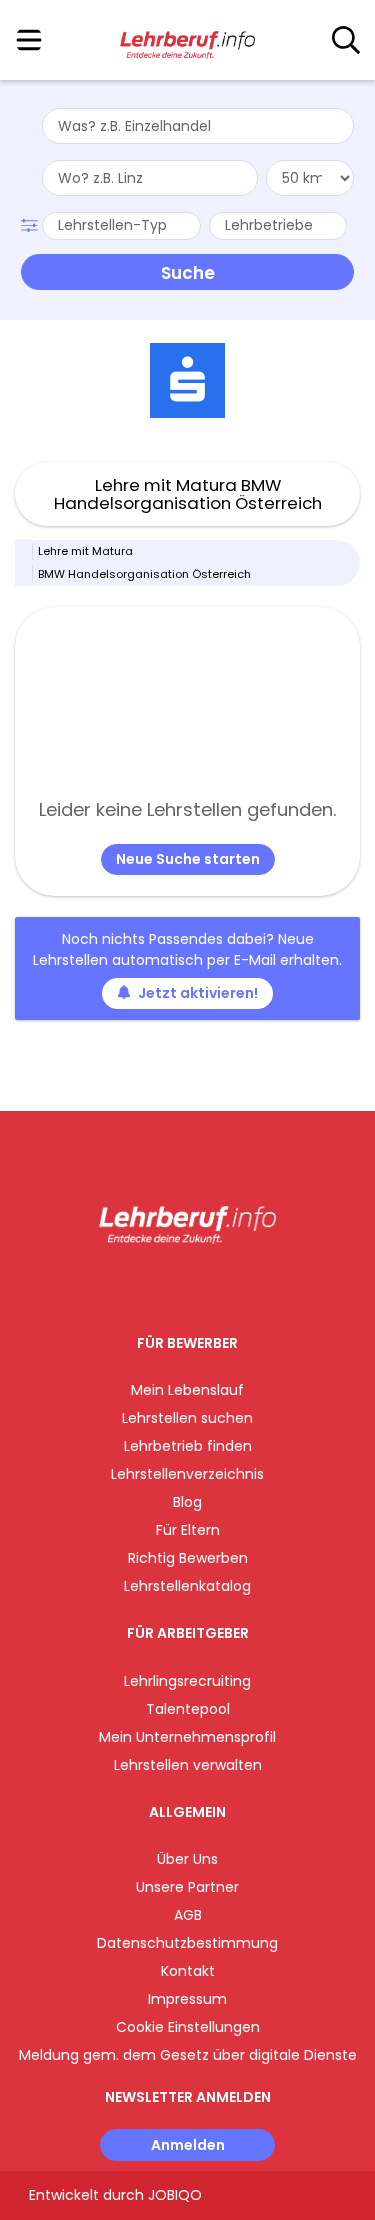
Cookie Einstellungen (188, 2027)
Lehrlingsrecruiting (187, 1681)
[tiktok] (237, 1285)
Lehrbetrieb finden (188, 1446)
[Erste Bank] (187, 380)
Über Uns (187, 1859)
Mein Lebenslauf (187, 1390)
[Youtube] (207, 1285)
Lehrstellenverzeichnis (187, 1474)
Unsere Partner (187, 1887)
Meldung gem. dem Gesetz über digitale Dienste (188, 2055)
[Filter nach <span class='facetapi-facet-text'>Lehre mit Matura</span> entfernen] (24, 551)
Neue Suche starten (188, 859)
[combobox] (198, 126)
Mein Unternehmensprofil (187, 1737)
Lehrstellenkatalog (187, 1586)
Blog (187, 1502)
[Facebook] (141, 1285)
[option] (187, 381)
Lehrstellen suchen (187, 1418)
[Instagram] (174, 1285)
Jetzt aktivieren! (198, 993)
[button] (31, 223)
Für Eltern (188, 1530)
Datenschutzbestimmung (187, 1943)
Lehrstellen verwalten (188, 1765)
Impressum (187, 1999)
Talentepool (188, 1709)
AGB (188, 1915)
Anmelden (188, 2145)
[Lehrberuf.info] (187, 41)
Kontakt (188, 1971)
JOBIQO (175, 2195)
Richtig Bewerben (188, 1558)
